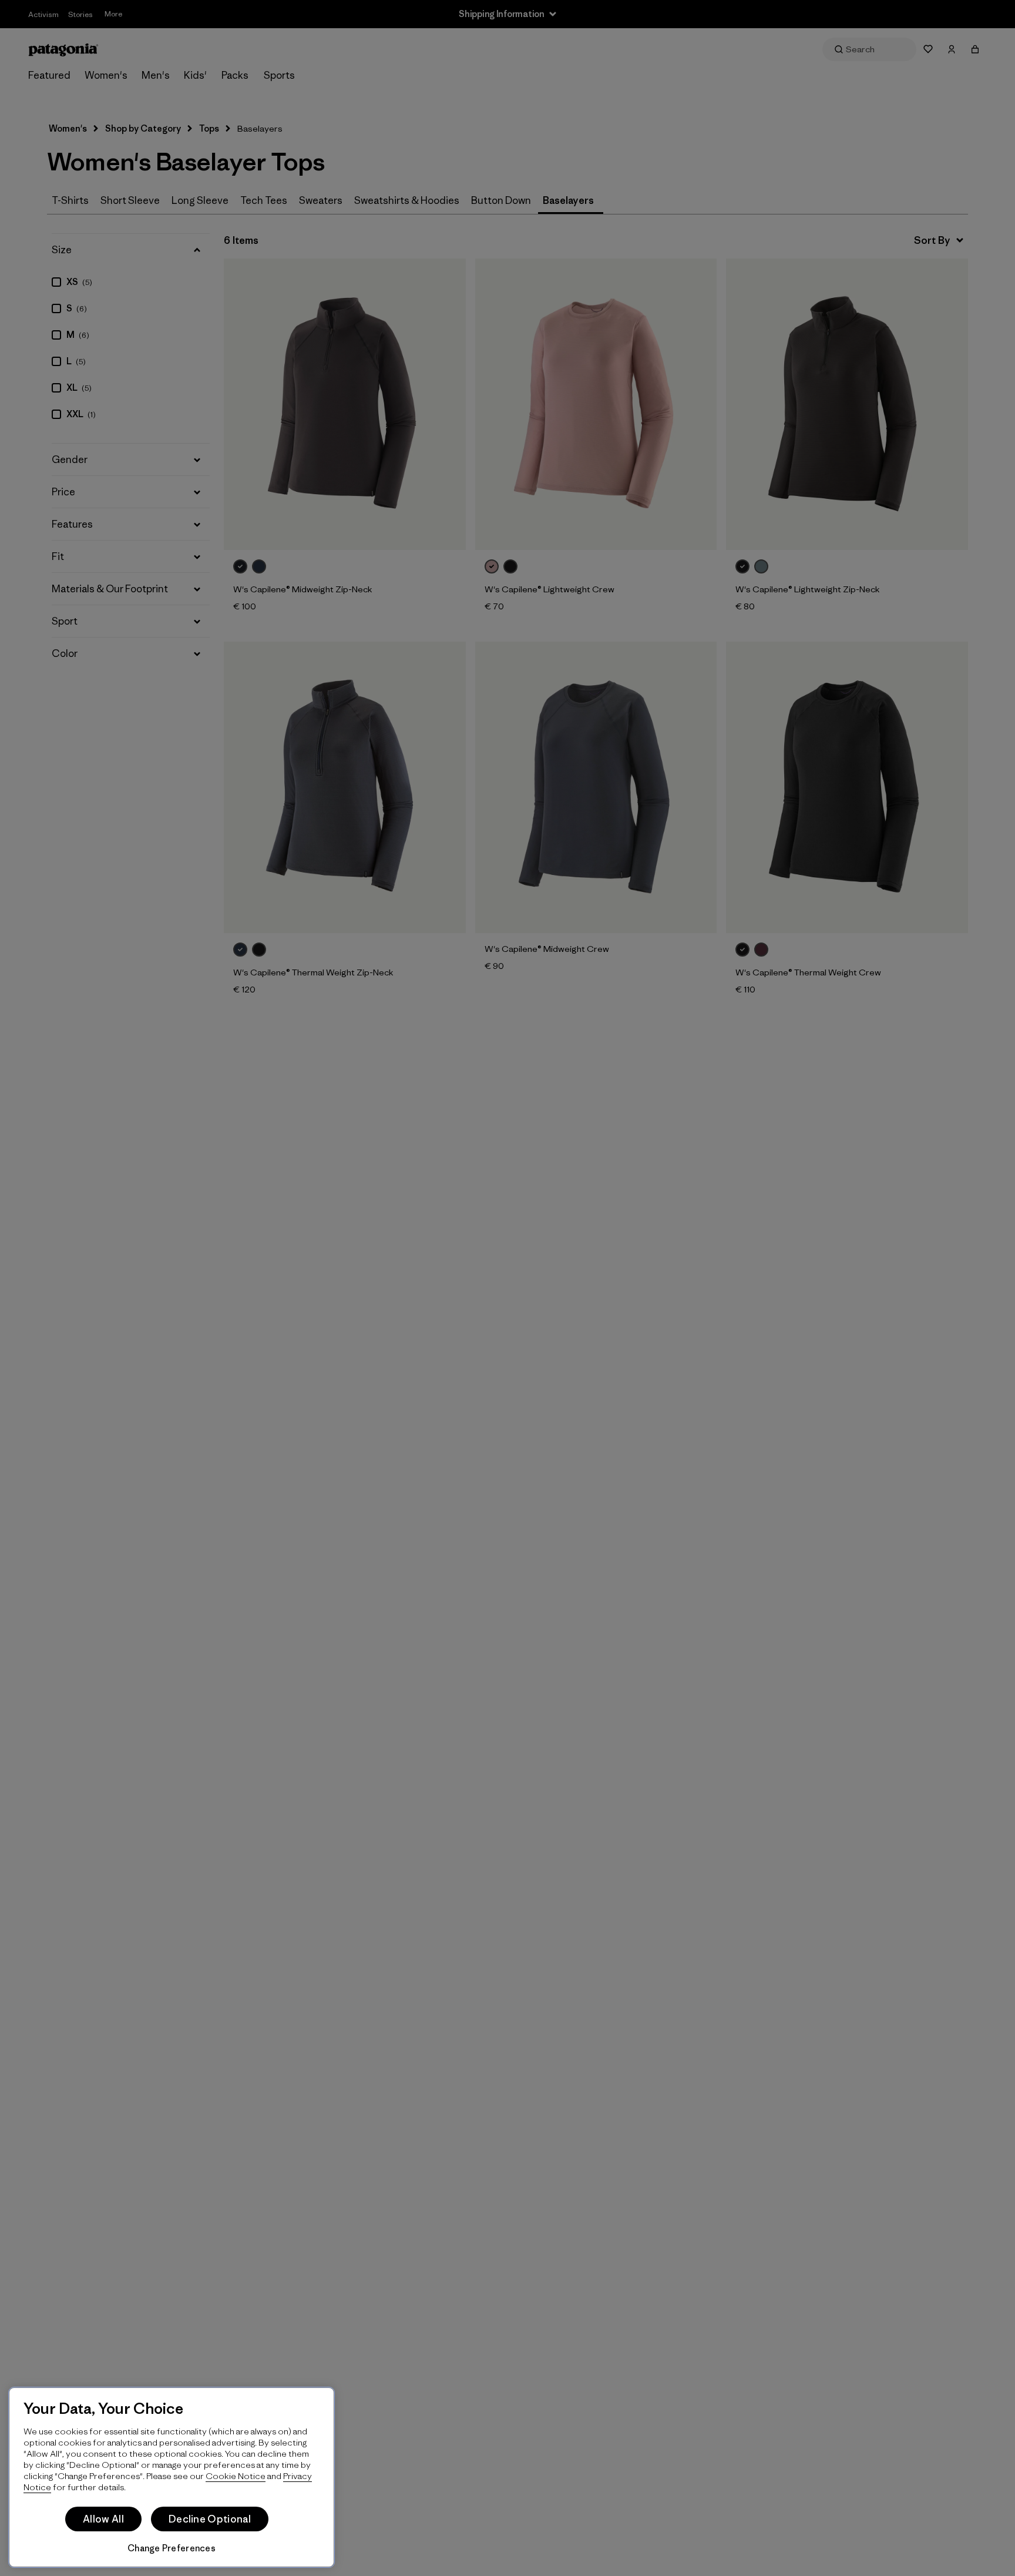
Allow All (103, 2519)
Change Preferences (172, 2548)
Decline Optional (210, 2519)
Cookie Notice (236, 2476)
